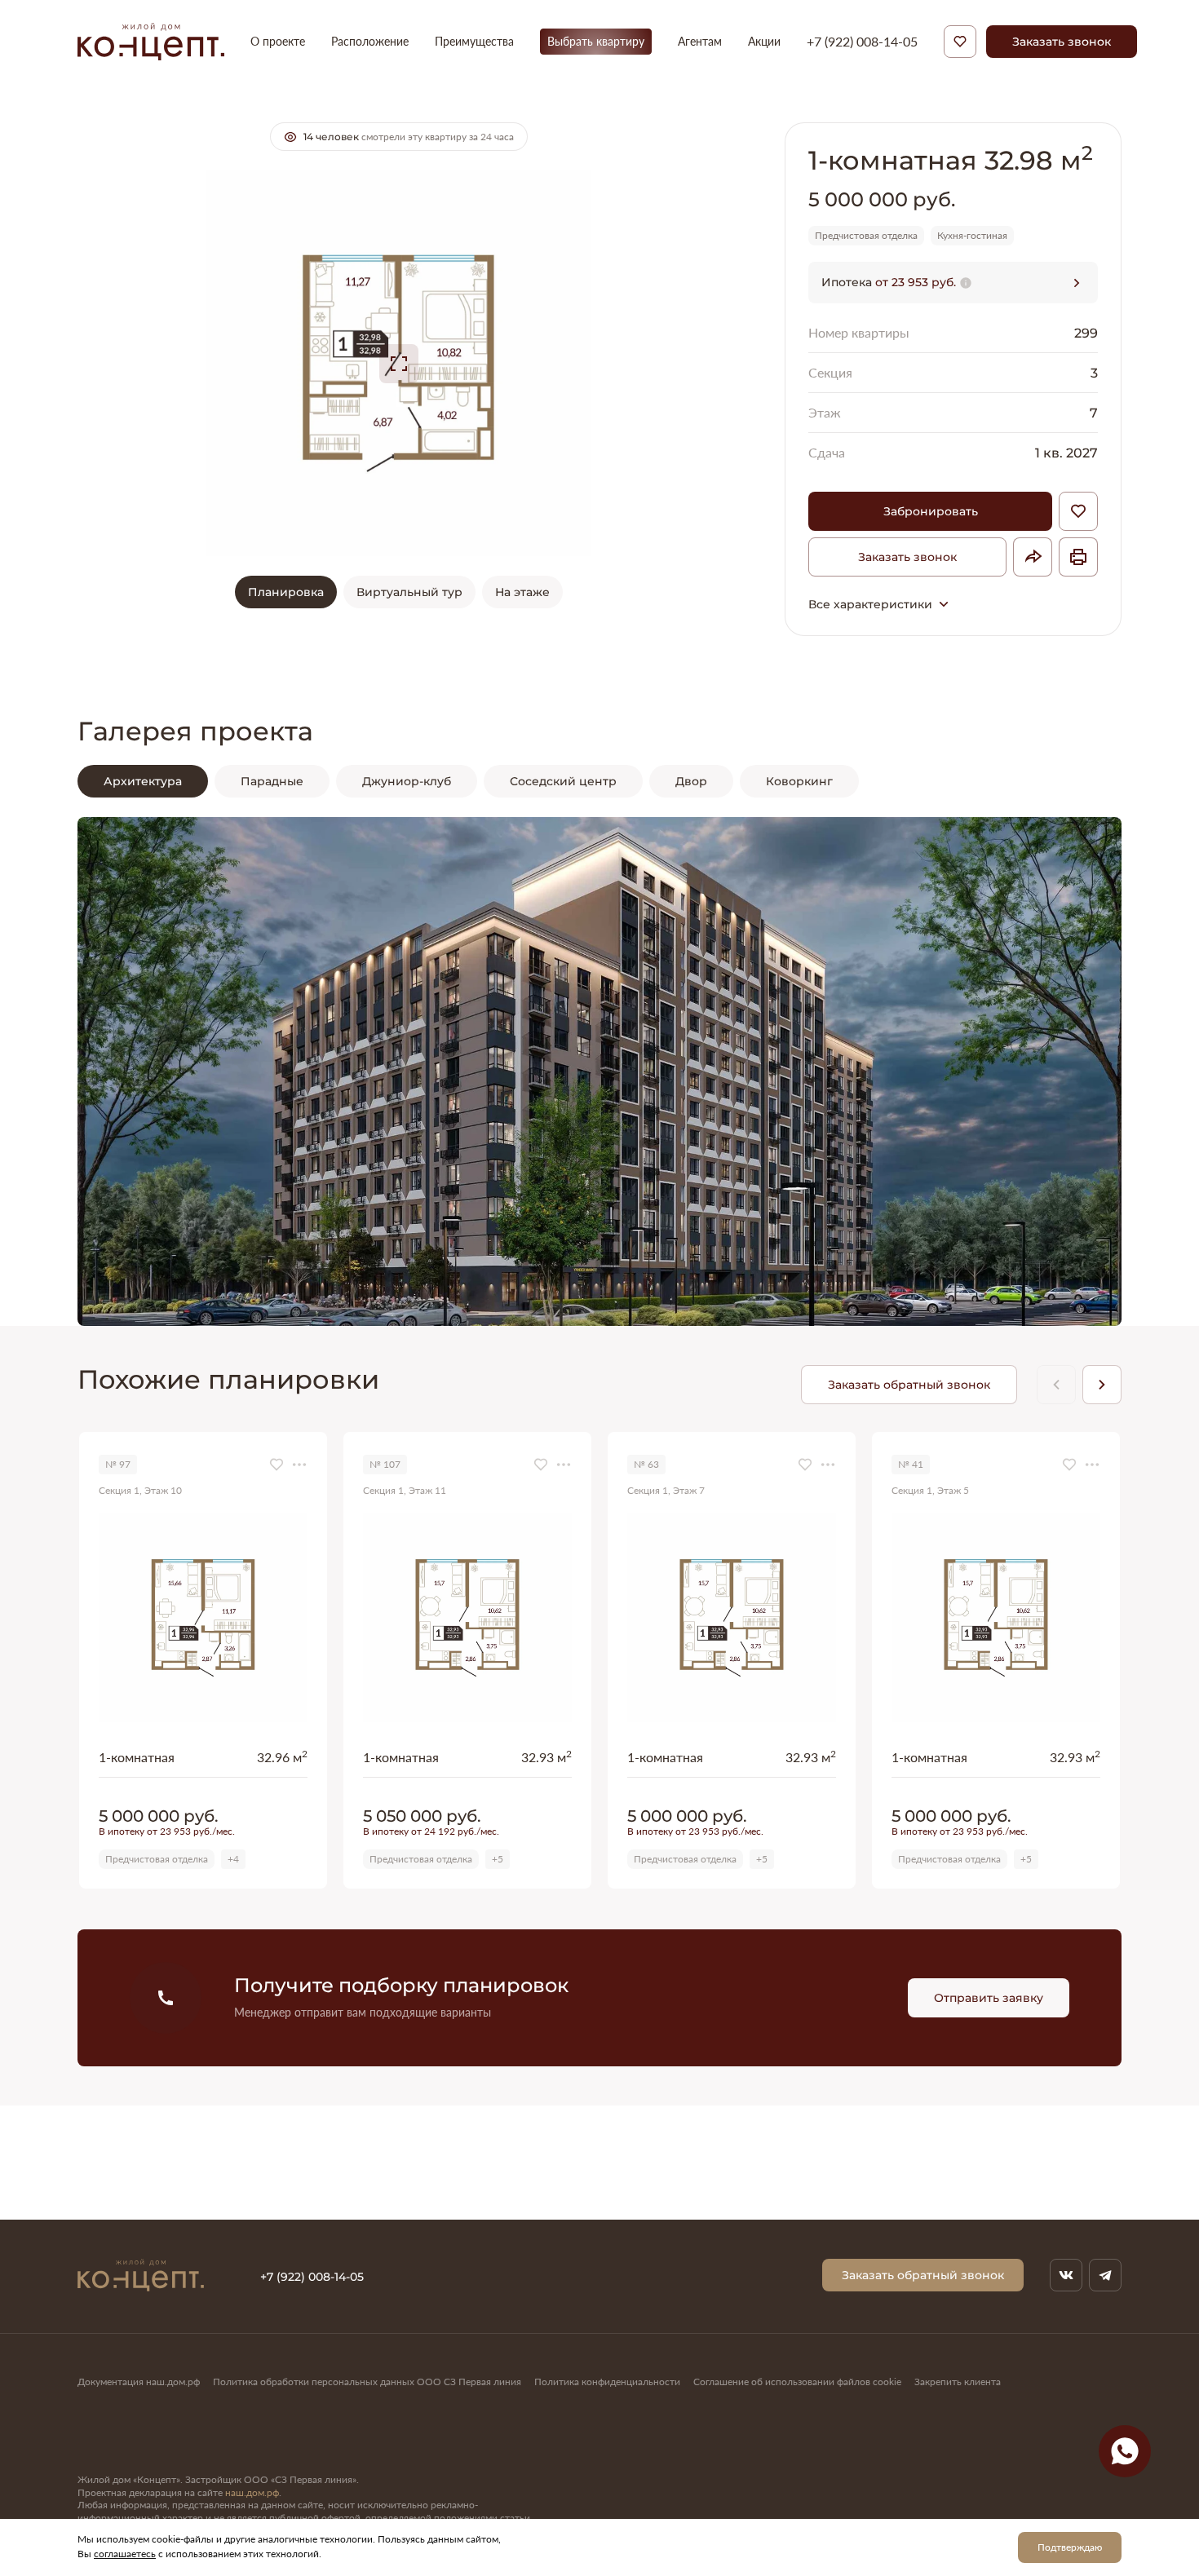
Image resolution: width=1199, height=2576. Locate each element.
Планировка (286, 592)
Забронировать (931, 511)
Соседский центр (563, 781)
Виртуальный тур (409, 592)
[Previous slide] (126, 1071)
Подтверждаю (1070, 2547)
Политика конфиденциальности (607, 2382)
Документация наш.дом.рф (139, 2382)
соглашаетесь (125, 2554)
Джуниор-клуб (407, 781)
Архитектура (143, 781)
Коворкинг (799, 781)
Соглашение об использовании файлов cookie (797, 2382)
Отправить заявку (989, 1997)
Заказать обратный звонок (909, 1384)
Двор (691, 781)
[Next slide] (1073, 1071)
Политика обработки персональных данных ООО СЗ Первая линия (367, 2382)
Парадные (272, 781)
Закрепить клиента (958, 2382)
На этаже (522, 592)
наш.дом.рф (252, 2492)
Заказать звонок (1062, 41)
